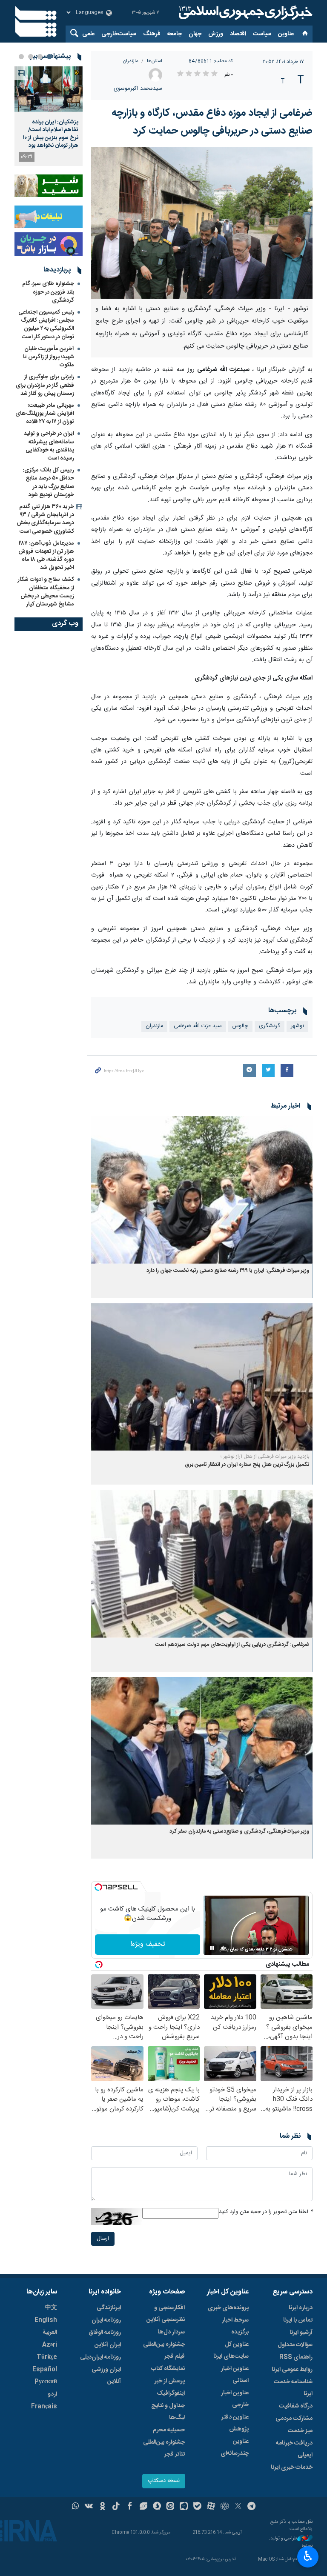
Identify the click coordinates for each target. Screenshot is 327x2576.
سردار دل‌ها (171, 2332)
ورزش (216, 34)
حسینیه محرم (169, 2430)
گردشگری (270, 1026)
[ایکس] (238, 2507)
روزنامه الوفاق (105, 2333)
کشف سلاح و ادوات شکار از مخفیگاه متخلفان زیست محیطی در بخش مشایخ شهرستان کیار (46, 592)
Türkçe (47, 2357)
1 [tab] (49, 57)
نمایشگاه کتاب (168, 2369)
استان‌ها (155, 61)
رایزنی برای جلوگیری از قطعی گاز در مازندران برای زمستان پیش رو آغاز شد (45, 385)
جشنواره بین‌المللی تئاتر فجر (164, 2448)
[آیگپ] (184, 2507)
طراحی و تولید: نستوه (291, 2542)
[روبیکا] (225, 2507)
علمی (88, 34)
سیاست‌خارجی (119, 34)
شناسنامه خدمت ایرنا (293, 2388)
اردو (52, 2394)
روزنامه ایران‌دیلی (100, 2357)
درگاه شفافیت (296, 2406)
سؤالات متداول (295, 2345)
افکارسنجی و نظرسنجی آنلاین (166, 2314)
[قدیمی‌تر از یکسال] (202, 1190)
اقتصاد (238, 34)
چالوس (240, 1026)
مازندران (131, 61)
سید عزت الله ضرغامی (198, 1026)
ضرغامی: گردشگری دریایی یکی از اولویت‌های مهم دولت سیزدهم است (232, 1645)
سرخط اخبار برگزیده (235, 2326)
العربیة (50, 2333)
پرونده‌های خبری (228, 2308)
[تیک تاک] (116, 2507)
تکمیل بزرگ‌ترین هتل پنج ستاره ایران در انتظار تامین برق (247, 1465)
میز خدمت (300, 2431)
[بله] (197, 2507)
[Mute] (224, 1948)
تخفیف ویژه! (148, 1944)
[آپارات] (211, 2507)
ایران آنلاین (108, 2345)
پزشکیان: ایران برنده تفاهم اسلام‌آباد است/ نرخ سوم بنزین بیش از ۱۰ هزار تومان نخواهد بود (51, 134)
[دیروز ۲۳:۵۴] (49, 89)
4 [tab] (21, 57)
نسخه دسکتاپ (164, 2481)
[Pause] (212, 1948)
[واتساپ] (76, 2507)
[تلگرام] (252, 2507)
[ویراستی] (143, 2507)
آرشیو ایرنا (301, 2333)
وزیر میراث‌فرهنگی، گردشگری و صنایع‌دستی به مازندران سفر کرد (240, 1832)
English (46, 2320)
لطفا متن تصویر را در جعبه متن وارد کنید (266, 2212)
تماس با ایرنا (298, 2320)
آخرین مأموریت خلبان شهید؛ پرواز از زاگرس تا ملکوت (49, 357)
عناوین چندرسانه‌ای (235, 2447)
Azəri (50, 2345)
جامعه (175, 34)
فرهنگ (152, 34)
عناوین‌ (286, 34)
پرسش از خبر (170, 2381)
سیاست (262, 34)
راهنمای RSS (296, 2357)
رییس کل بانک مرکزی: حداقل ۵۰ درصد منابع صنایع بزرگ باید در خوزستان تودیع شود (48, 483)
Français (44, 2407)
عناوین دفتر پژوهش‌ (235, 2423)
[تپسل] (98, 1887)
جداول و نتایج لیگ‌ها (168, 2412)
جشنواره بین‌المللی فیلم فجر (164, 2350)
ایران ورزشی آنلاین (106, 2376)
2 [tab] (40, 57)
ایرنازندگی (109, 2308)
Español (45, 2370)
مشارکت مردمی (294, 2419)
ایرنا (244, 13)
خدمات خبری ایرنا (292, 2467)
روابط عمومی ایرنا (292, 2370)
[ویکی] (89, 2507)
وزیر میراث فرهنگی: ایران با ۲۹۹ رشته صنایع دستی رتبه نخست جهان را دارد (228, 1271)
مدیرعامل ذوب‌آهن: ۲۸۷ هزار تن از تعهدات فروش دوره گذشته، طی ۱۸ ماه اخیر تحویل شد (46, 556)
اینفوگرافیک (171, 2393)
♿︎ (308, 2556)
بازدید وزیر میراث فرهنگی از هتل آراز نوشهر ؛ (265, 1456)
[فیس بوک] (130, 2507)
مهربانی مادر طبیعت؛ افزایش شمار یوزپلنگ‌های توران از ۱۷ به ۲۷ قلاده (45, 414)
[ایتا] (171, 2507)
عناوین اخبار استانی (235, 2375)
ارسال (103, 2239)
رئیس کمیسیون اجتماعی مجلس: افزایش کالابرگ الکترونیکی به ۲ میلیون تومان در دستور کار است (46, 325)
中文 (51, 2308)
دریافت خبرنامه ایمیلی (294, 2449)
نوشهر (297, 1026)
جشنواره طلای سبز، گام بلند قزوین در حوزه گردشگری (48, 292)
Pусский (46, 2382)
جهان (195, 34)
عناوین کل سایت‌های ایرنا (231, 2350)
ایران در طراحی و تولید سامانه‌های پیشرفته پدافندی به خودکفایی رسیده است (49, 446)
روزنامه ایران (106, 2320)
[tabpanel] (49, 116)
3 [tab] (31, 57)
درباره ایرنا (301, 2308)
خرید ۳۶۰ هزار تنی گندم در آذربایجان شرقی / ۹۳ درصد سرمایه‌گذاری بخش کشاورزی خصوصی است (45, 519)
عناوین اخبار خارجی (235, 2399)
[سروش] (157, 2507)
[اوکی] (102, 2507)
